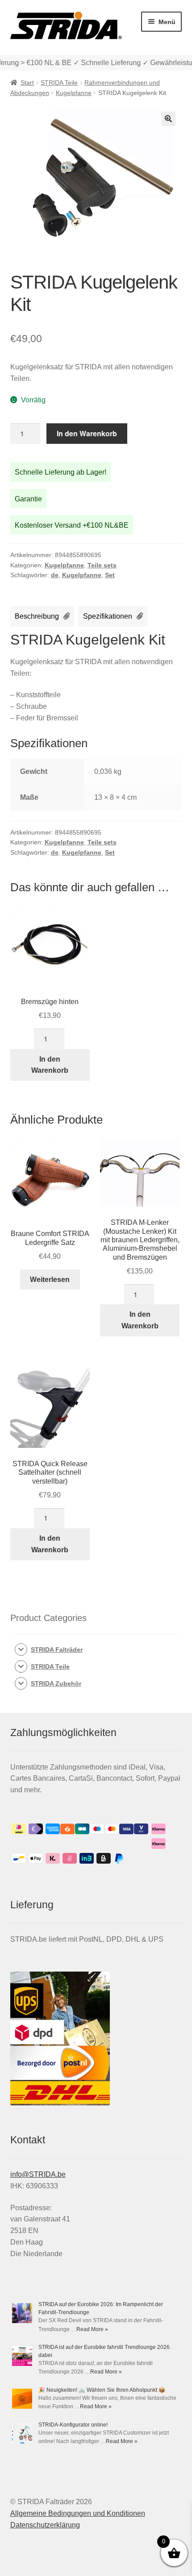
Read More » (92, 2329)
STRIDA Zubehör (56, 1683)
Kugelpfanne (74, 93)
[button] (168, 119)
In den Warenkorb (87, 433)
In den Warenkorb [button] (50, 1065)
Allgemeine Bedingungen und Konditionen (78, 2513)
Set (110, 575)
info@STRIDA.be (38, 2174)
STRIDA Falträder (57, 1650)
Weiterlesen (50, 1280)
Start (27, 83)
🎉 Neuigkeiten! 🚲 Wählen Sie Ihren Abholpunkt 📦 (102, 2390)
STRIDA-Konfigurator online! (73, 2425)
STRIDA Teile (59, 83)
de (55, 575)
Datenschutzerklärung (45, 2525)
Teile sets (102, 565)
